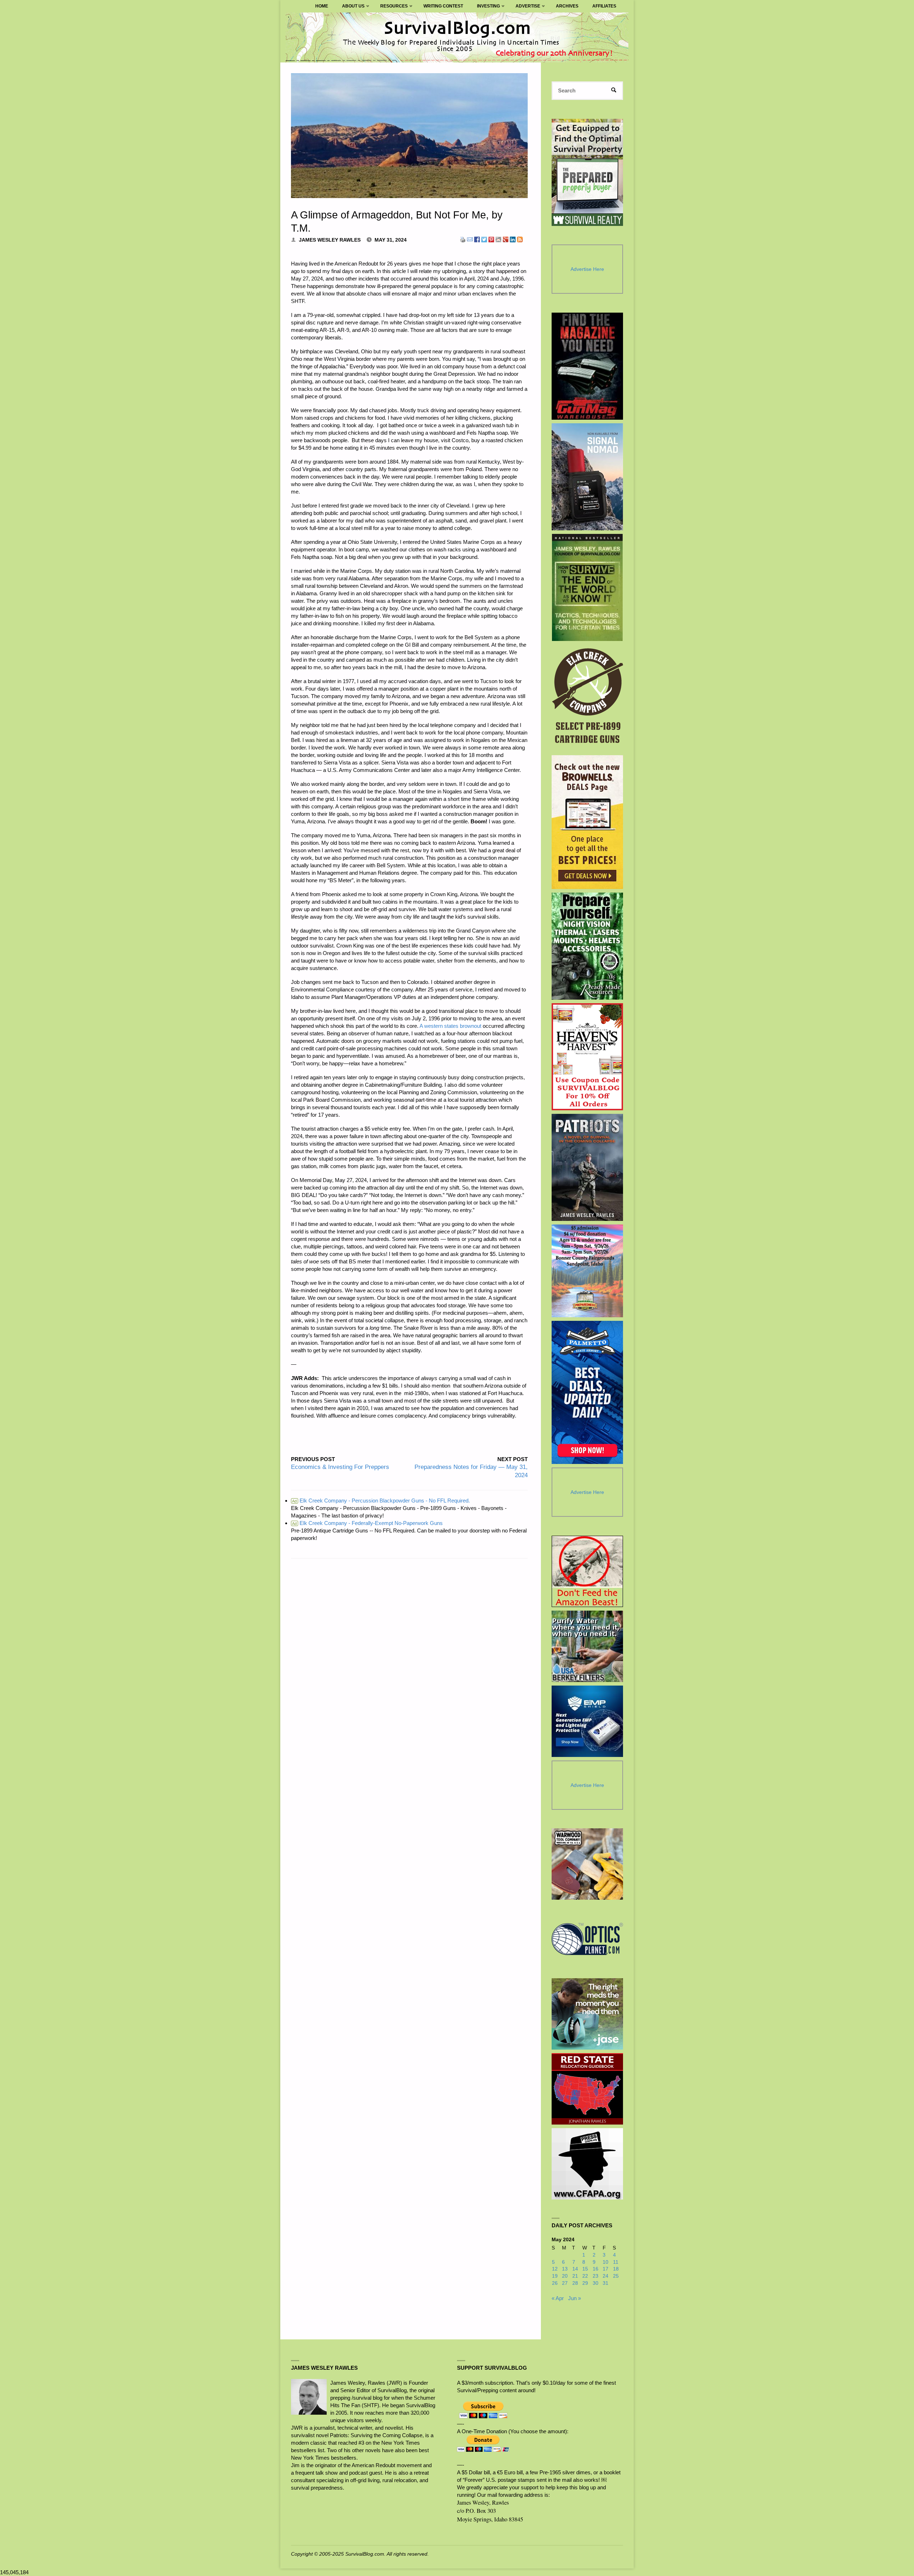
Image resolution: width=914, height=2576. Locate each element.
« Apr (558, 2298)
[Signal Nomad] (587, 477)
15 (585, 2269)
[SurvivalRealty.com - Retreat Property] (587, 172)
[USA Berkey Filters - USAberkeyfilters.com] (587, 1646)
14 (575, 2269)
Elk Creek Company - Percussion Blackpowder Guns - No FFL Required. (381, 1501)
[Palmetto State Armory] (587, 1392)
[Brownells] (587, 822)
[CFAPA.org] (587, 2164)
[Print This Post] (463, 239)
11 (616, 2262)
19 (555, 2276)
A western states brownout (450, 1026)
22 (585, 2276)
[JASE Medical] (587, 2014)
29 (585, 2283)
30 (596, 2283)
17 (606, 2269)
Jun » (574, 2298)
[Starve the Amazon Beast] (587, 1571)
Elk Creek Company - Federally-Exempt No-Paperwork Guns (367, 1523)
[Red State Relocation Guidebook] (587, 2089)
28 (575, 2283)
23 (596, 2276)
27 (565, 2283)
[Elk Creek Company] (587, 698)
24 (606, 2276)
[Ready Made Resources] (587, 946)
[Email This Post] (470, 239)
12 (555, 2269)
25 (616, 2276)
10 (606, 2262)
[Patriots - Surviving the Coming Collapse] (587, 1167)
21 (575, 2276)
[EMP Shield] (587, 1721)
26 (555, 2283)
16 (596, 2269)
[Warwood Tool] (587, 1864)
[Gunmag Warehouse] (587, 366)
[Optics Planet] (587, 1939)
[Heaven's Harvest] (587, 1057)
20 (565, 2276)
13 (565, 2269)
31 (606, 2283)
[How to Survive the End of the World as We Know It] (587, 587)
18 (616, 2269)
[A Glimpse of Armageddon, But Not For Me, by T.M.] (409, 136)
